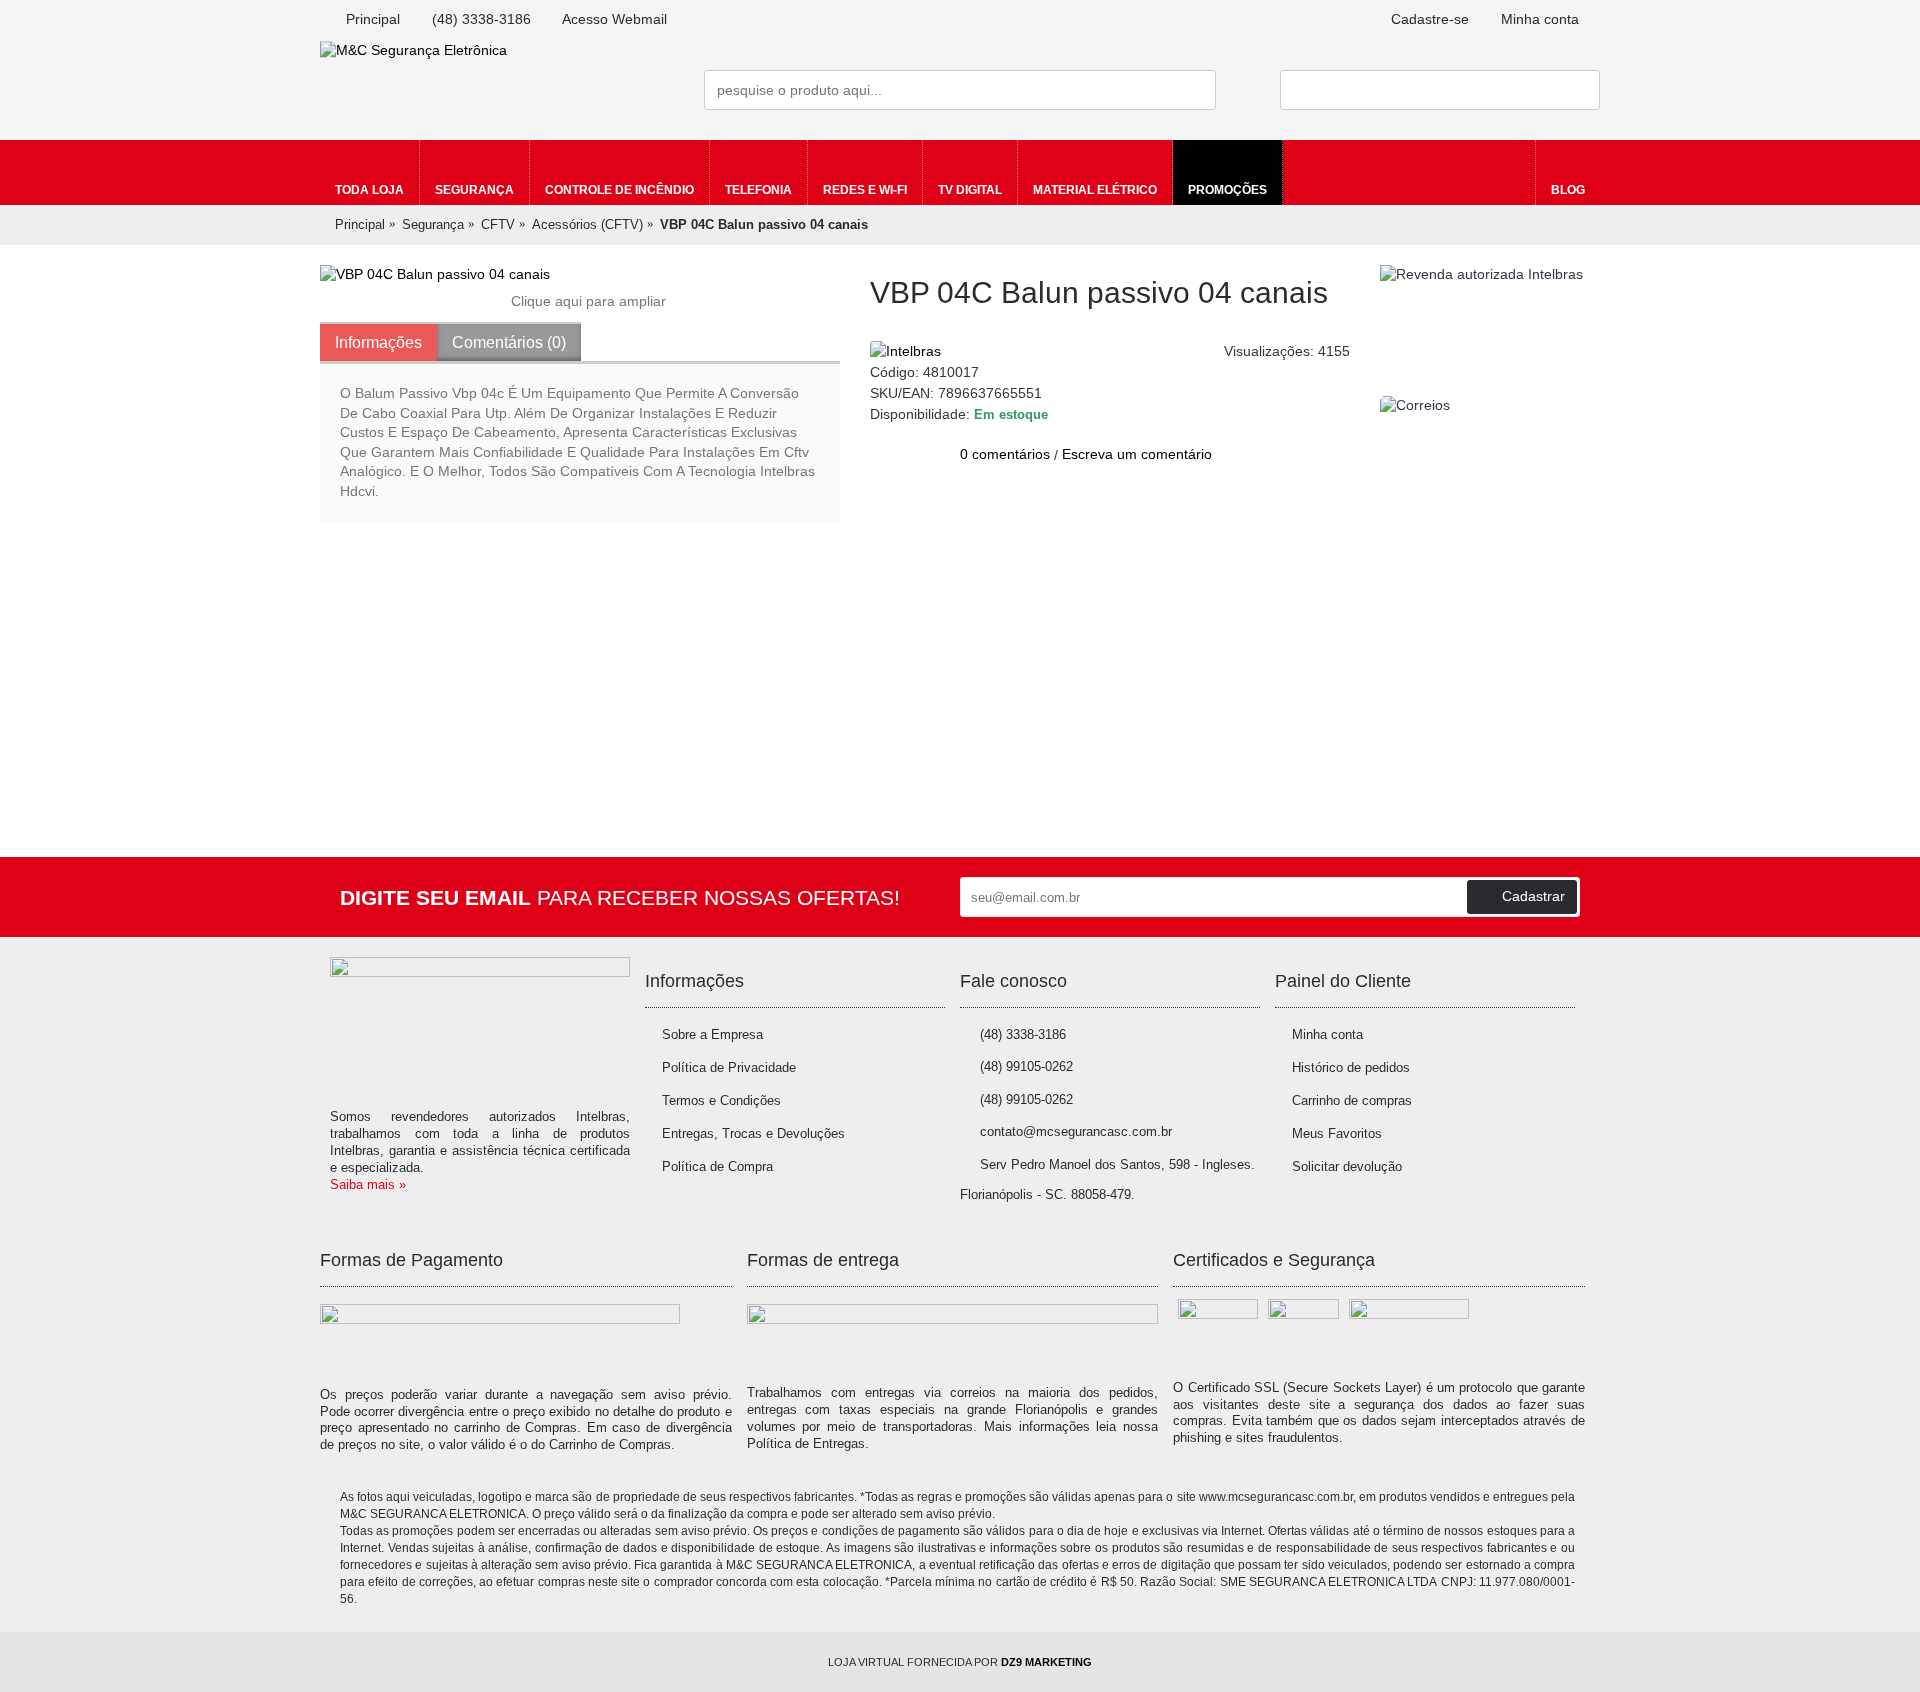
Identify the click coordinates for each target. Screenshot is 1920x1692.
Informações (378, 342)
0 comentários (1005, 454)
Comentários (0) (509, 342)
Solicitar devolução (1347, 1166)
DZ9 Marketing (1046, 1662)
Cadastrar (1533, 896)
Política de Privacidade (729, 1067)
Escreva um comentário (1137, 454)
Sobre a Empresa (712, 1034)
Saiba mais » (368, 1184)
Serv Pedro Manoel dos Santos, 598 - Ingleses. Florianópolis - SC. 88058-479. (1107, 1180)
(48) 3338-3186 (1023, 1034)
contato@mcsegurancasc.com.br (1076, 1131)
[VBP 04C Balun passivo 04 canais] (580, 275)
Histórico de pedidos (1351, 1067)
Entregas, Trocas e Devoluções (753, 1133)
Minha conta (1327, 1034)
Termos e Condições (721, 1100)
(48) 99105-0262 (1026, 1066)
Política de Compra (717, 1166)
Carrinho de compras (1352, 1100)
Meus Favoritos (1337, 1133)
